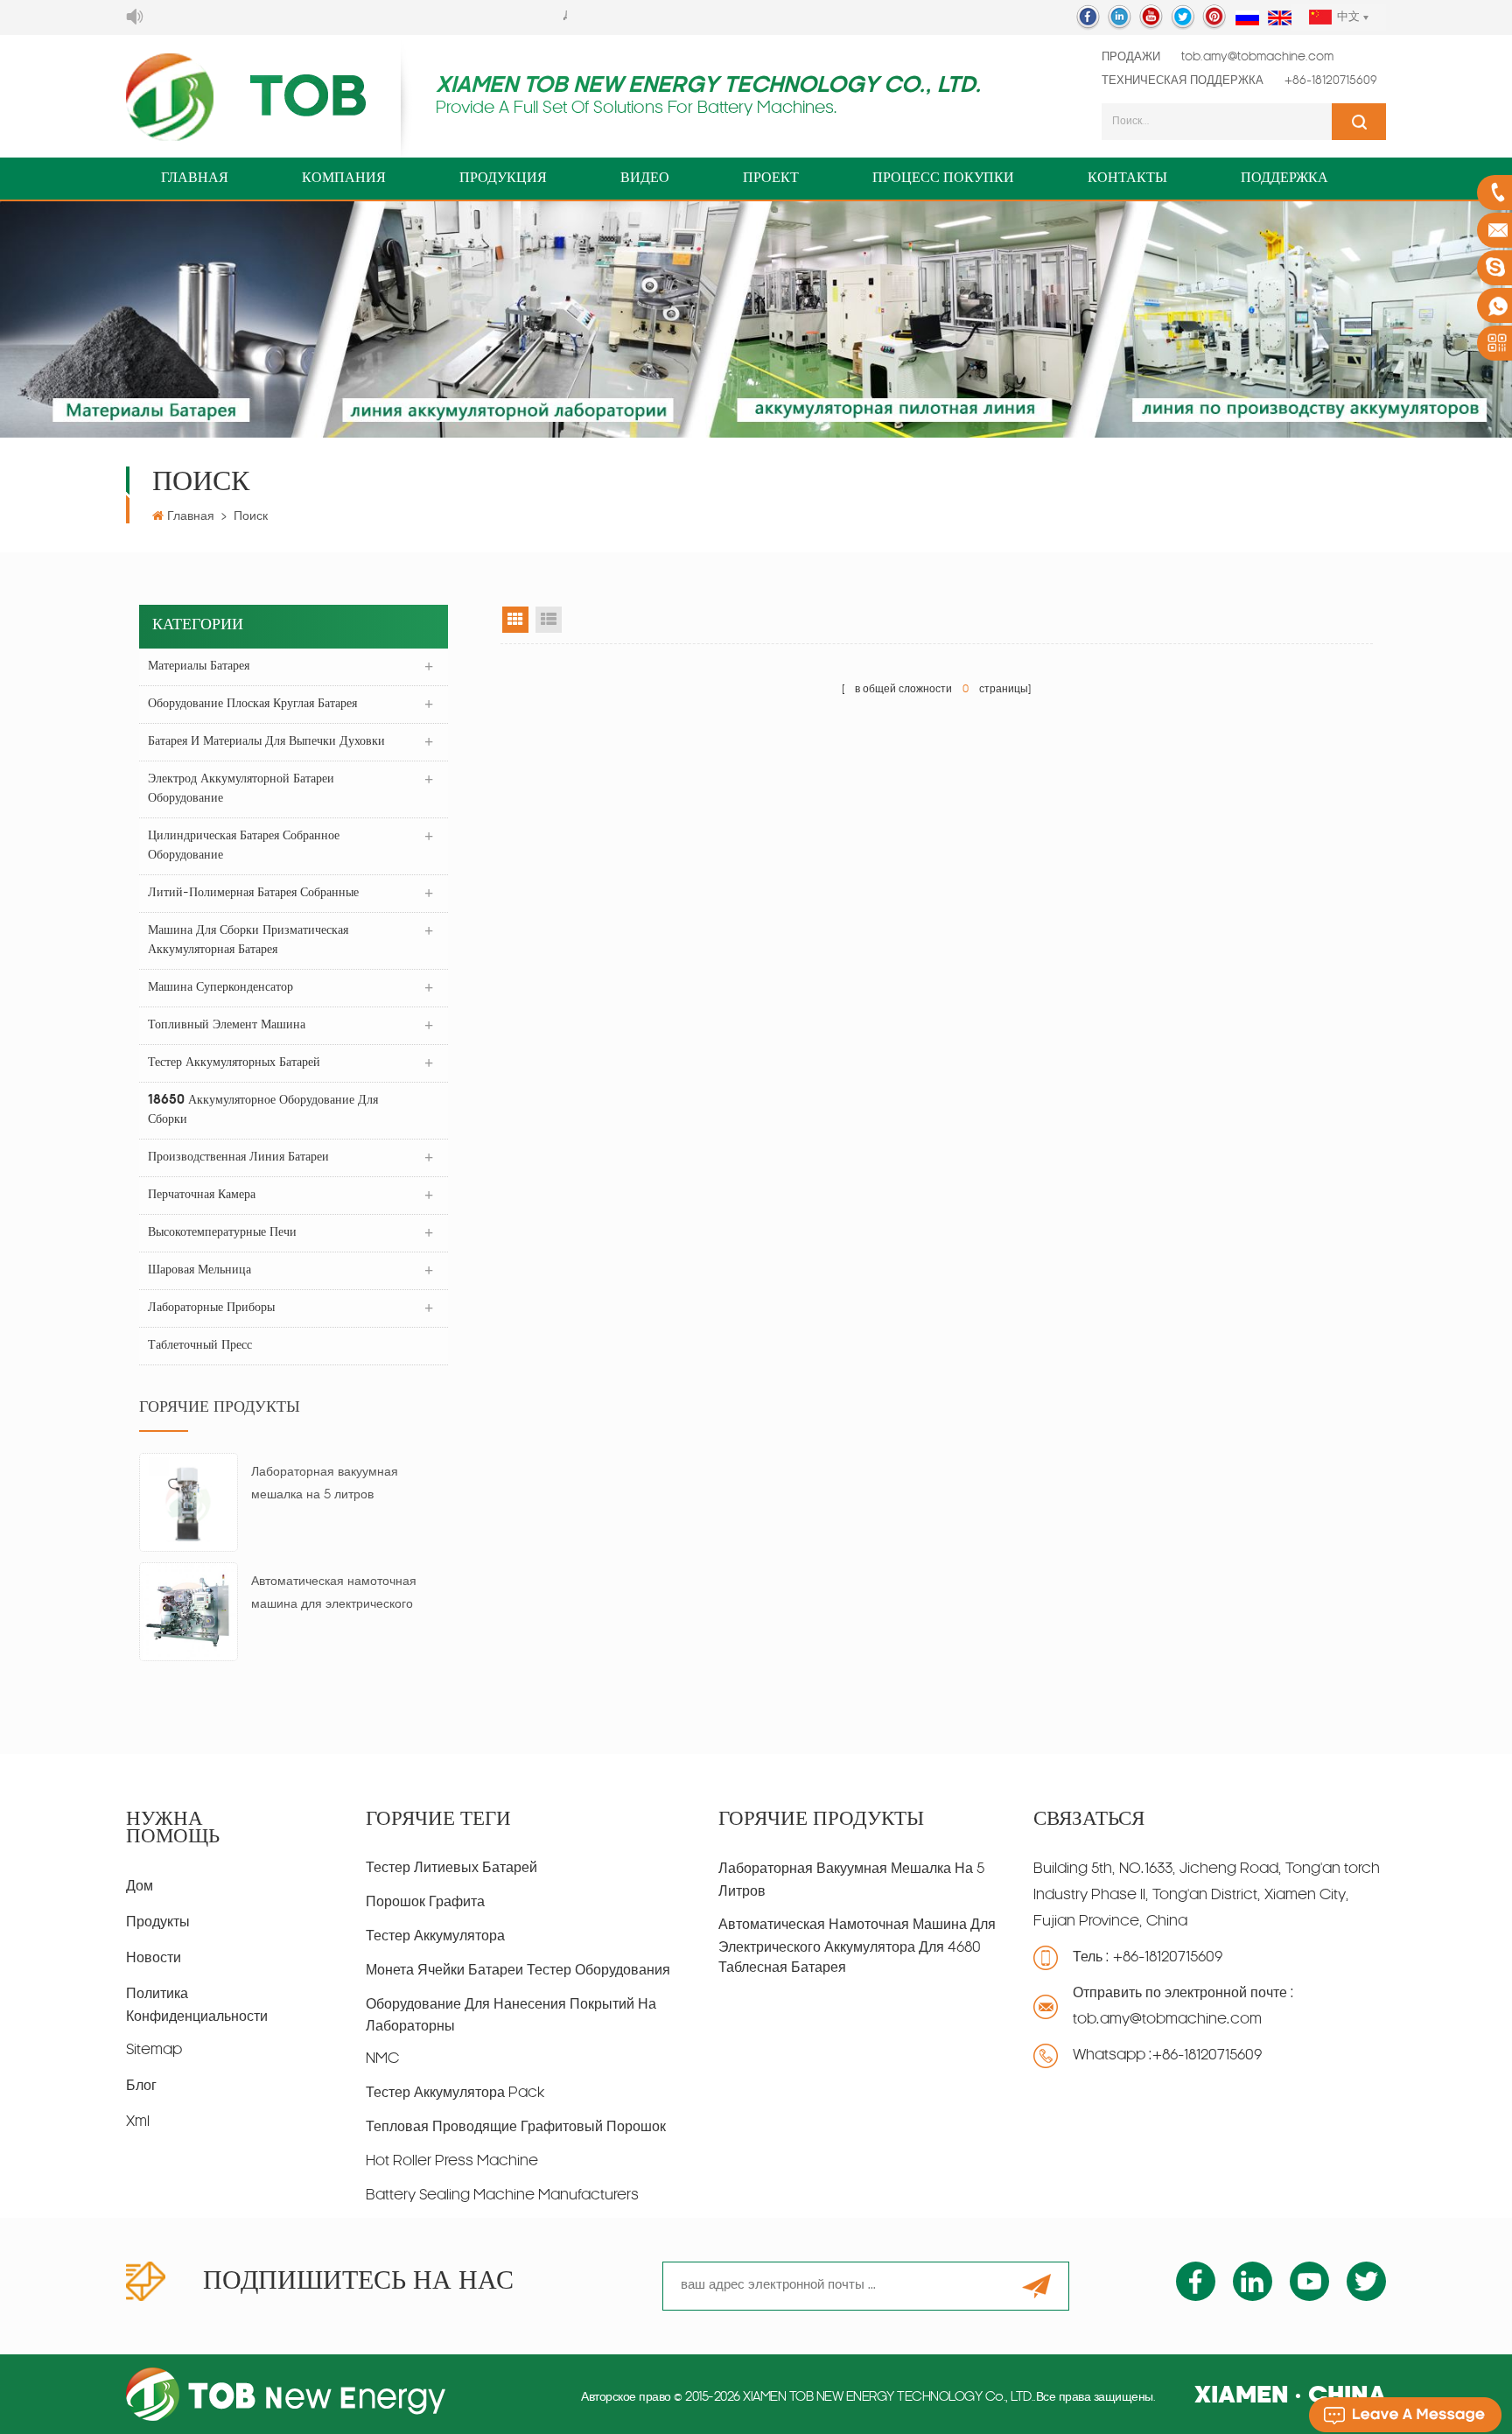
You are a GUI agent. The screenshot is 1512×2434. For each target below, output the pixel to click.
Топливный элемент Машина (227, 1025)
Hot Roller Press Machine (452, 2162)
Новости (154, 1959)
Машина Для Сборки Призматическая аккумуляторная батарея (248, 940)
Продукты (158, 1923)
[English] (1280, 19)
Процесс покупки (943, 179)
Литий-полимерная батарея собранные (253, 893)
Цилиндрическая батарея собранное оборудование (244, 846)
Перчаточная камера (202, 1195)
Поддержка (1284, 179)
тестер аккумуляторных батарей (234, 1063)
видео (645, 179)
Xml (138, 2122)
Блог (141, 2087)
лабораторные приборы (211, 1308)
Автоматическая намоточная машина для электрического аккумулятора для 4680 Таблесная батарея (334, 1596)
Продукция (503, 179)
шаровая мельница (199, 1270)
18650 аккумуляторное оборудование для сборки (263, 1110)
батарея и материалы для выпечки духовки (266, 742)
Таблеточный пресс (200, 1346)
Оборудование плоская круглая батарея (252, 704)
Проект (771, 179)
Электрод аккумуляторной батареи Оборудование (241, 789)
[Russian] (1247, 19)
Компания (344, 179)
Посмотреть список (549, 620)
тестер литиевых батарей (451, 1869)
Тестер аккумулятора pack (455, 2094)
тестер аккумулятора (435, 1937)
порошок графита (425, 1903)
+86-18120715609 (1331, 81)
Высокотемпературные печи (222, 1233)
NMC (382, 2059)
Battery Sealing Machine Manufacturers (502, 2196)
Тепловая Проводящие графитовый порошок (516, 2128)
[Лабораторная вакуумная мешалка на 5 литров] (189, 1503)
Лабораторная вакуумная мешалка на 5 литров (325, 1484)
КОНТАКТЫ (1127, 179)
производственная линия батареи (238, 1157)
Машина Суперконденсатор (220, 988)
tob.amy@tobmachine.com (1257, 57)
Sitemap (154, 2051)
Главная (195, 179)
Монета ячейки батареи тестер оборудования (518, 1971)
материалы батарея (199, 666)
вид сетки (515, 620)
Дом (140, 1887)
